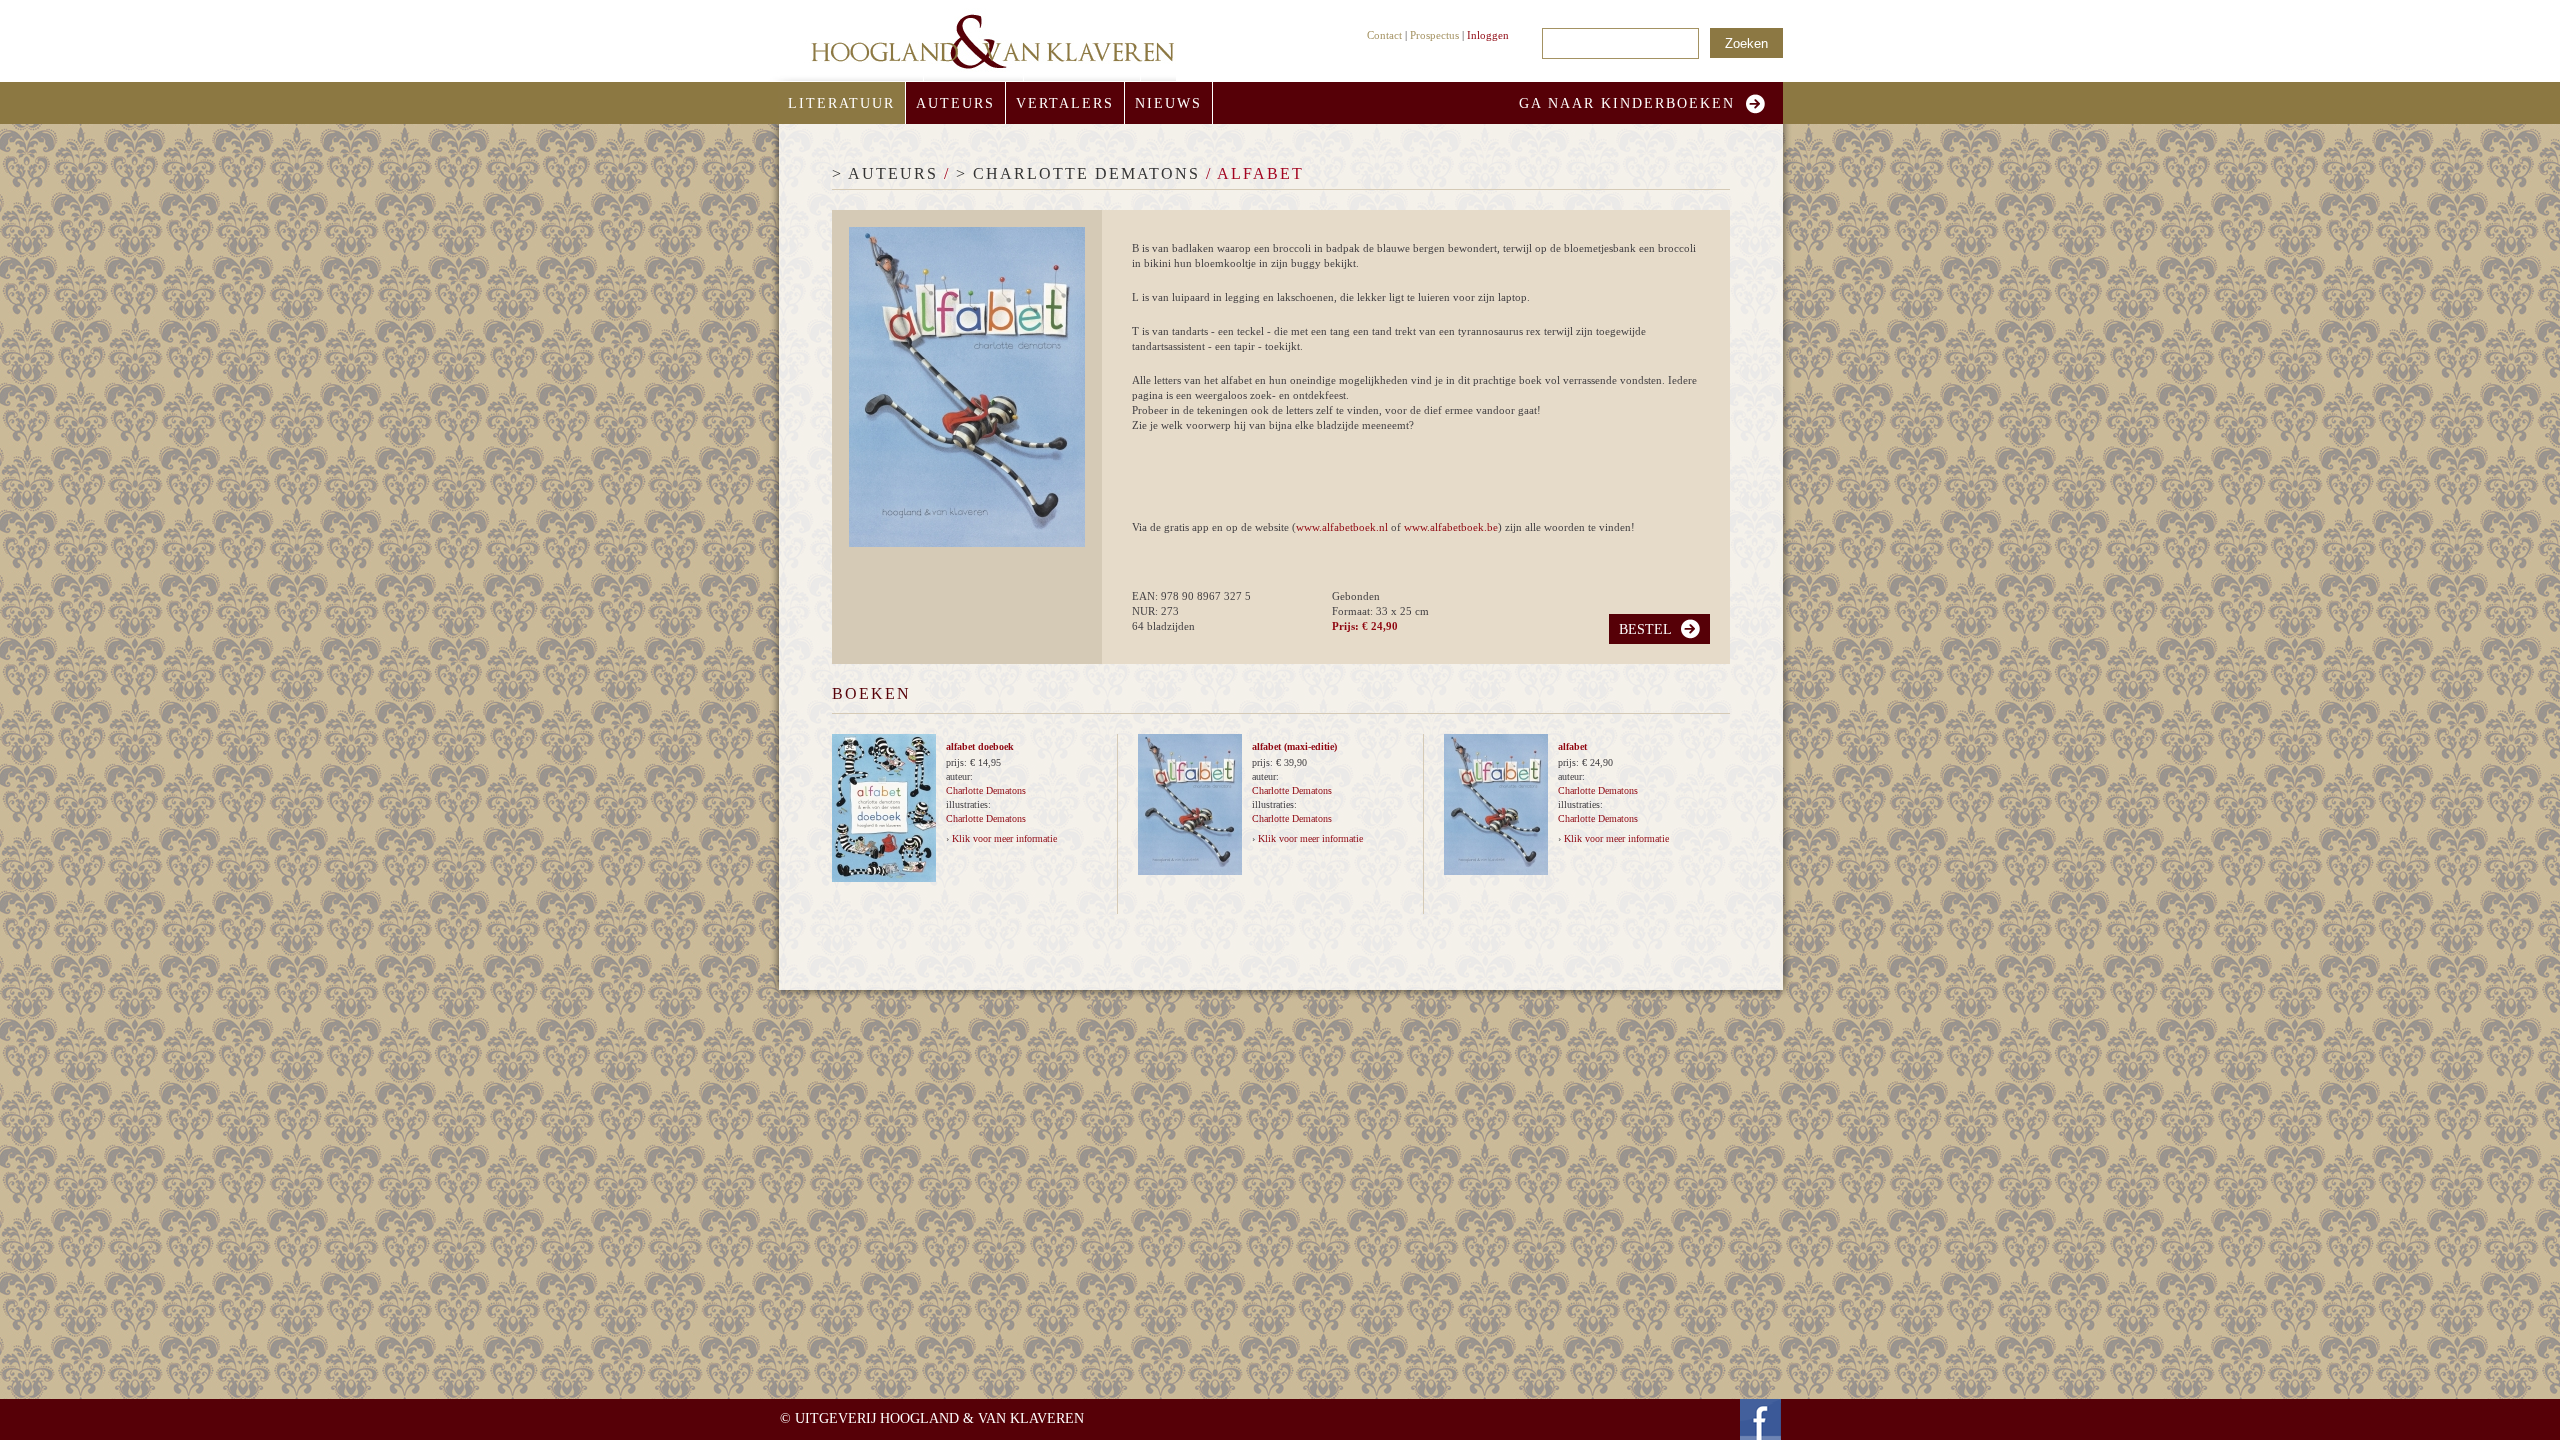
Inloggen (1488, 35)
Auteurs (955, 103)
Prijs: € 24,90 (1365, 626)
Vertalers (1065, 103)
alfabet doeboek (980, 746)
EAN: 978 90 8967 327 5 (1191, 596)
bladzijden (1171, 626)
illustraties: (968, 804)
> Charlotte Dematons (1078, 173)
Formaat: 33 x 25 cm (1380, 611)
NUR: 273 (1155, 611)
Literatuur (841, 103)
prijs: (958, 762)
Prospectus (1434, 35)
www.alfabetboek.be (1451, 527)
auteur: (959, 776)
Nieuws (1168, 103)
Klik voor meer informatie (1004, 838)
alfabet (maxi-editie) (1294, 746)
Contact (1384, 35)
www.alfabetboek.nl (1342, 527)
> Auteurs (885, 173)
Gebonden (1356, 596)
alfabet (1572, 746)
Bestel (1645, 629)
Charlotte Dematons (986, 790)
